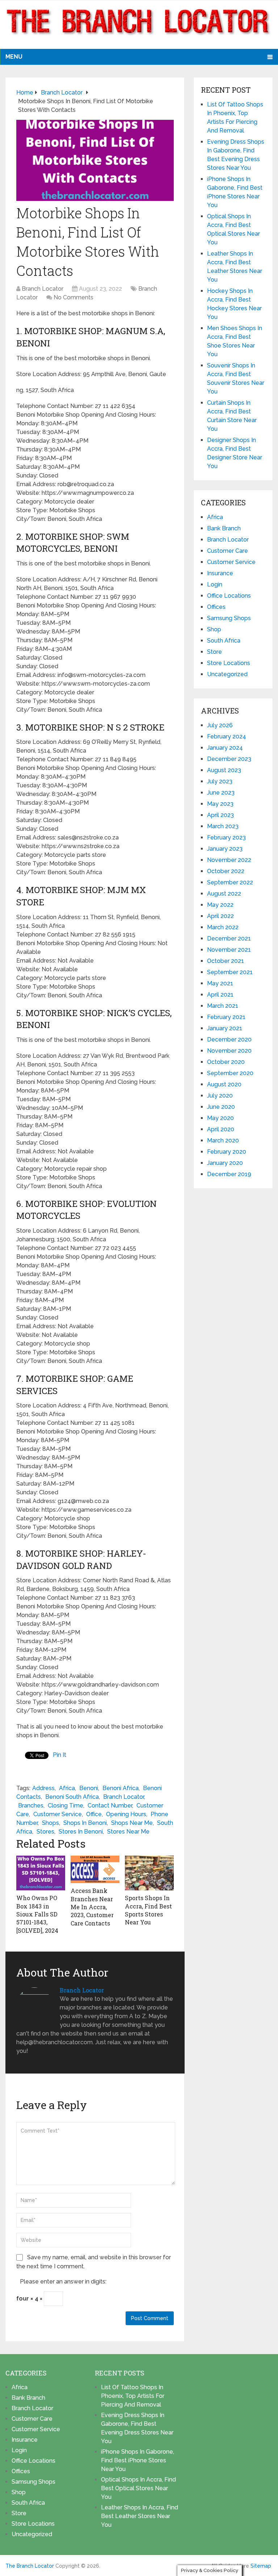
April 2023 (220, 815)
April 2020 (221, 1129)
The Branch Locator (30, 2566)
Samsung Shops (229, 618)
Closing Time (66, 1805)
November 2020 (229, 1051)
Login (215, 584)
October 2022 (226, 871)
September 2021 (230, 972)
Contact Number (110, 1805)
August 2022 (224, 894)
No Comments (73, 297)
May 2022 (220, 905)
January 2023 (225, 849)
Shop (214, 629)
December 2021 (229, 938)
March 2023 (223, 826)
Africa (67, 1788)
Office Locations (229, 596)
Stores (45, 1832)
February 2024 (227, 736)
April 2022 (220, 916)
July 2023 (220, 781)
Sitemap (261, 2566)
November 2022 (229, 860)
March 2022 (223, 927)
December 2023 (229, 759)
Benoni (89, 1788)
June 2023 (221, 793)
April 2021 (220, 995)
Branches (31, 1805)
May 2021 (220, 983)
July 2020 (220, 1096)
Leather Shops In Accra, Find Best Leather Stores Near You (140, 2516)
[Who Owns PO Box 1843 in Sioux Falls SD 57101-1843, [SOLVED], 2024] (41, 1873)
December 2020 (229, 1039)
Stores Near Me (128, 1832)
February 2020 (227, 1152)
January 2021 (225, 1028)
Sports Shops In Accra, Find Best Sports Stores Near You (148, 1910)
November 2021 (229, 950)
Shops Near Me (132, 1823)
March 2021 (223, 1006)
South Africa (224, 641)
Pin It (60, 1755)
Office (94, 1814)
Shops (50, 1823)
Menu (14, 57)
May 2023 (220, 804)
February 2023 (226, 837)
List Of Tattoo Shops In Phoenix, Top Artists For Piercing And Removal (133, 2396)
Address (43, 1788)
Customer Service (58, 1814)
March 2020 (223, 1140)
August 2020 (224, 1084)
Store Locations (229, 663)
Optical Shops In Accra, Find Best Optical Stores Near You (138, 2488)
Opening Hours (126, 1814)
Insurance (220, 573)
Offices (216, 607)
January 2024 (225, 748)
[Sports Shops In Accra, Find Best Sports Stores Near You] (149, 1873)
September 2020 (230, 1073)
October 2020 (226, 1062)
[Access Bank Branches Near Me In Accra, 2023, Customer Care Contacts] (95, 1869)
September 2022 (230, 882)
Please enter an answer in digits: (63, 2282)
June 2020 (221, 1107)
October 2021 (226, 961)
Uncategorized (227, 674)
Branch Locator (43, 289)
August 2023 (224, 770)
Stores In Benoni (81, 1832)
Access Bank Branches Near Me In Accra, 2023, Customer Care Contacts (92, 1907)
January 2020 (225, 1163)
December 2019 (229, 1174)
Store (214, 652)
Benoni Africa (121, 1788)
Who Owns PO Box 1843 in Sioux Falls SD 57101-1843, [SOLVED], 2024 (37, 1914)
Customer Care (228, 551)
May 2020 (220, 1118)
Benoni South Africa (72, 1797)
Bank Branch (224, 528)
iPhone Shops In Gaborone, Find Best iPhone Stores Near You (138, 2460)
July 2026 (220, 725)
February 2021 (226, 1017)
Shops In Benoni (85, 1823)
